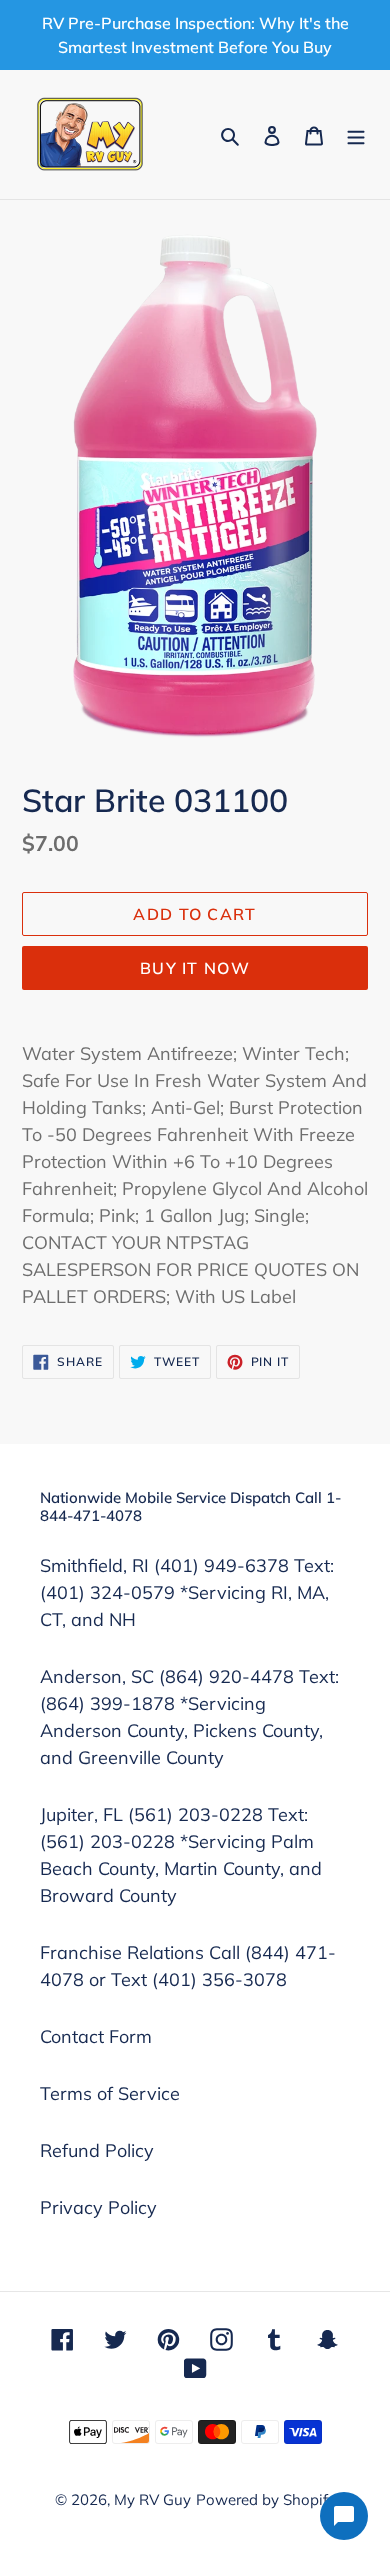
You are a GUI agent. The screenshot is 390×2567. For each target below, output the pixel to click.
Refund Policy (97, 2150)
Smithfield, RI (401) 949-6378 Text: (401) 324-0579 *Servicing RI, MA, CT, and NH (187, 1592)
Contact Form (96, 2036)
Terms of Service (110, 2093)
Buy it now (195, 968)
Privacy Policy (98, 2207)
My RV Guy (152, 2499)
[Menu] (356, 134)
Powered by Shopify (266, 2499)
